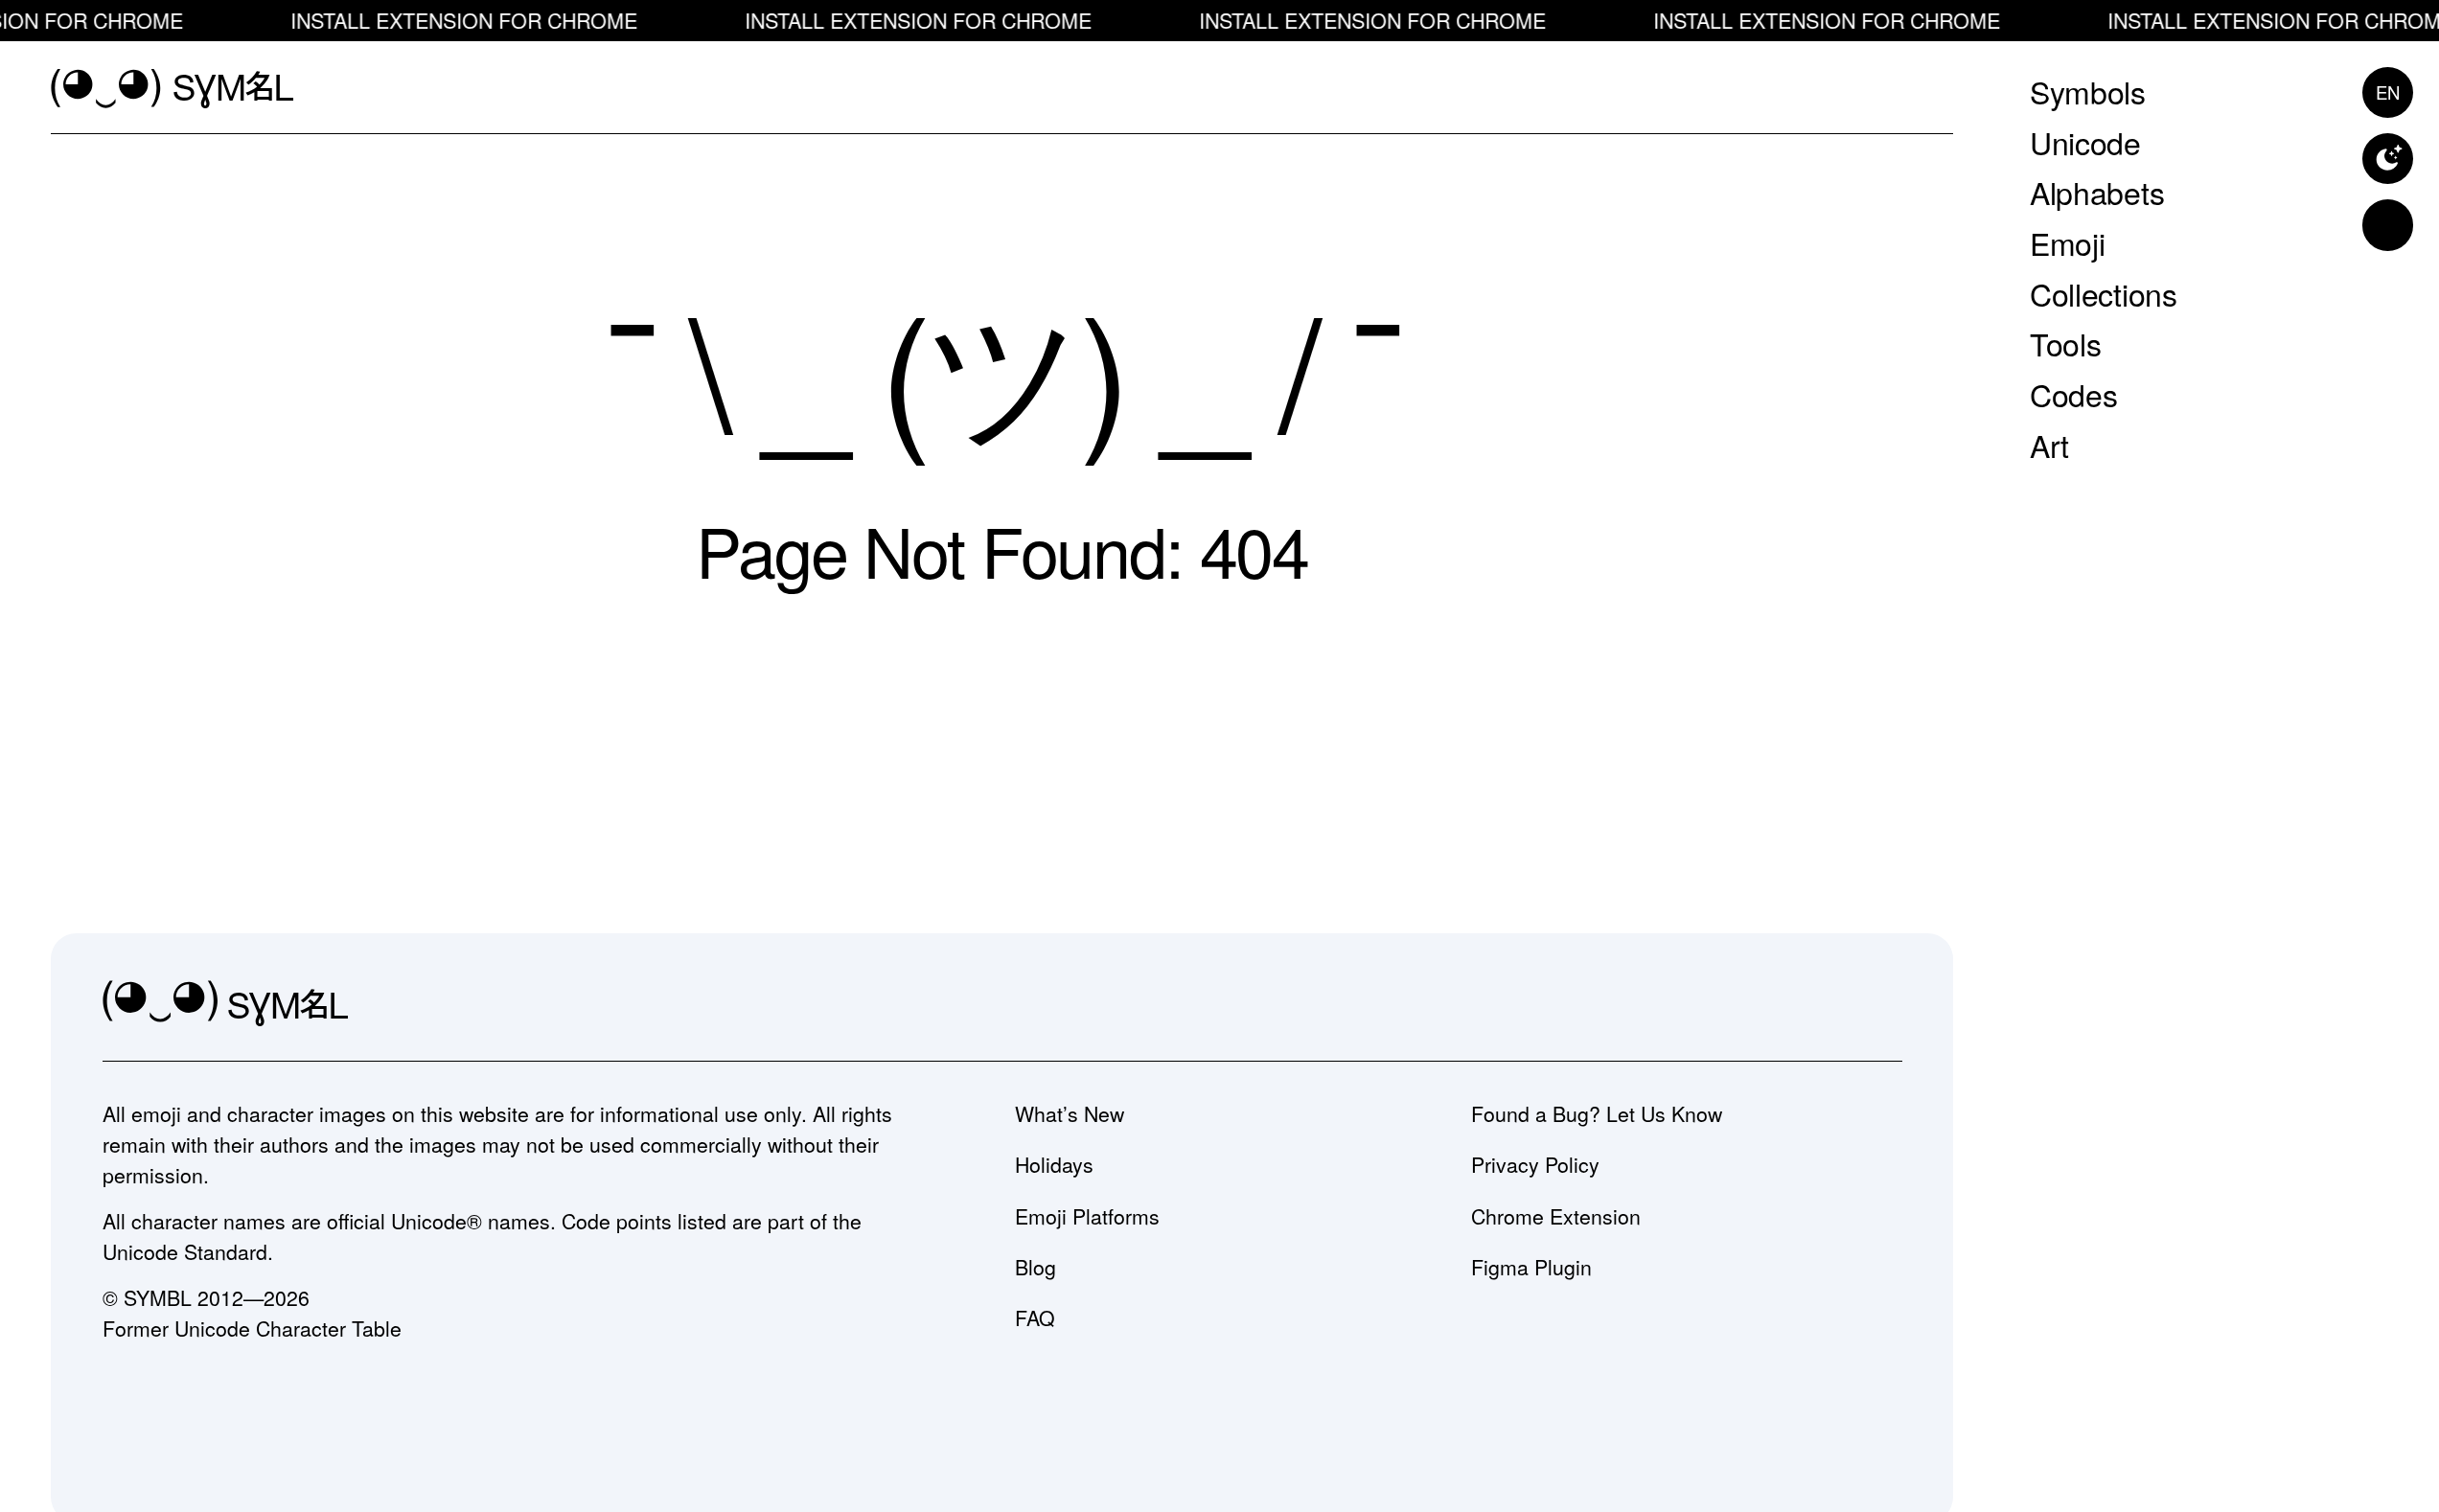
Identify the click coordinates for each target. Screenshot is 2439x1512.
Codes (2073, 394)
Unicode (2085, 141)
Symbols (2088, 91)
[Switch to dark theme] (2388, 159)
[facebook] (1882, 1005)
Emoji (2067, 242)
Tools (2065, 343)
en (2388, 91)
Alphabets (2097, 192)
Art (2049, 444)
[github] (1825, 1005)
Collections (2103, 292)
